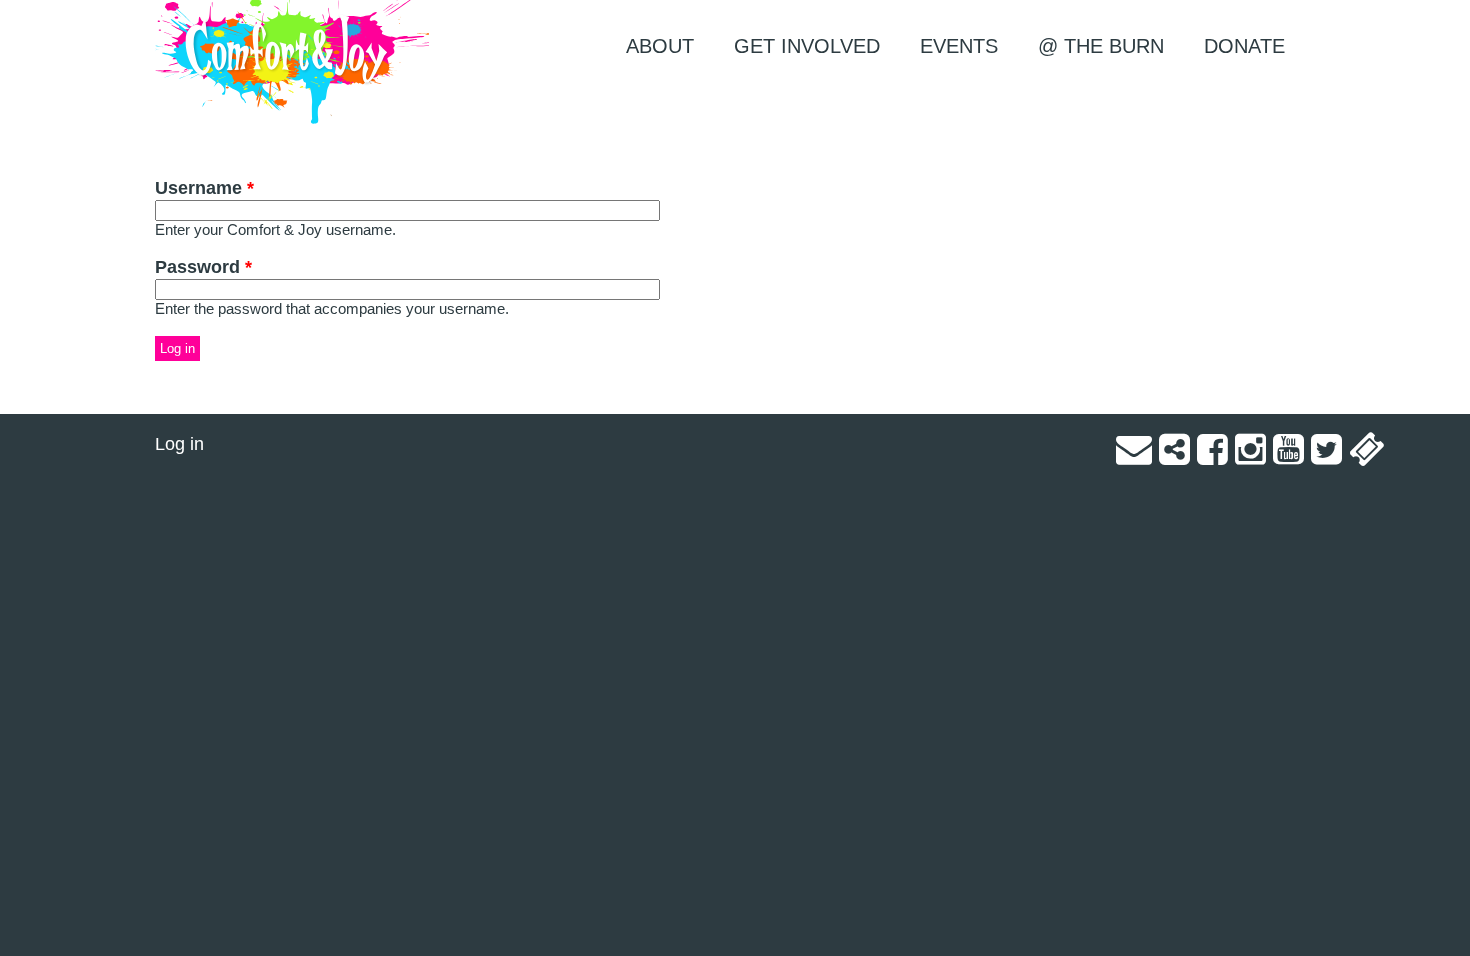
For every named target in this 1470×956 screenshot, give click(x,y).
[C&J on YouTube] (1288, 456)
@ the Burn (1101, 46)
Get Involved (807, 46)
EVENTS (959, 46)
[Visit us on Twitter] (1326, 456)
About (660, 46)
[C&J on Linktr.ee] (1174, 456)
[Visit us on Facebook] (1212, 456)
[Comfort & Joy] (292, 62)
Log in (179, 444)
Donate (1244, 46)
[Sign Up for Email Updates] (1134, 456)
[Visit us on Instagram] (1250, 456)
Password (203, 267)
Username (204, 188)
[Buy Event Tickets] (1367, 456)
